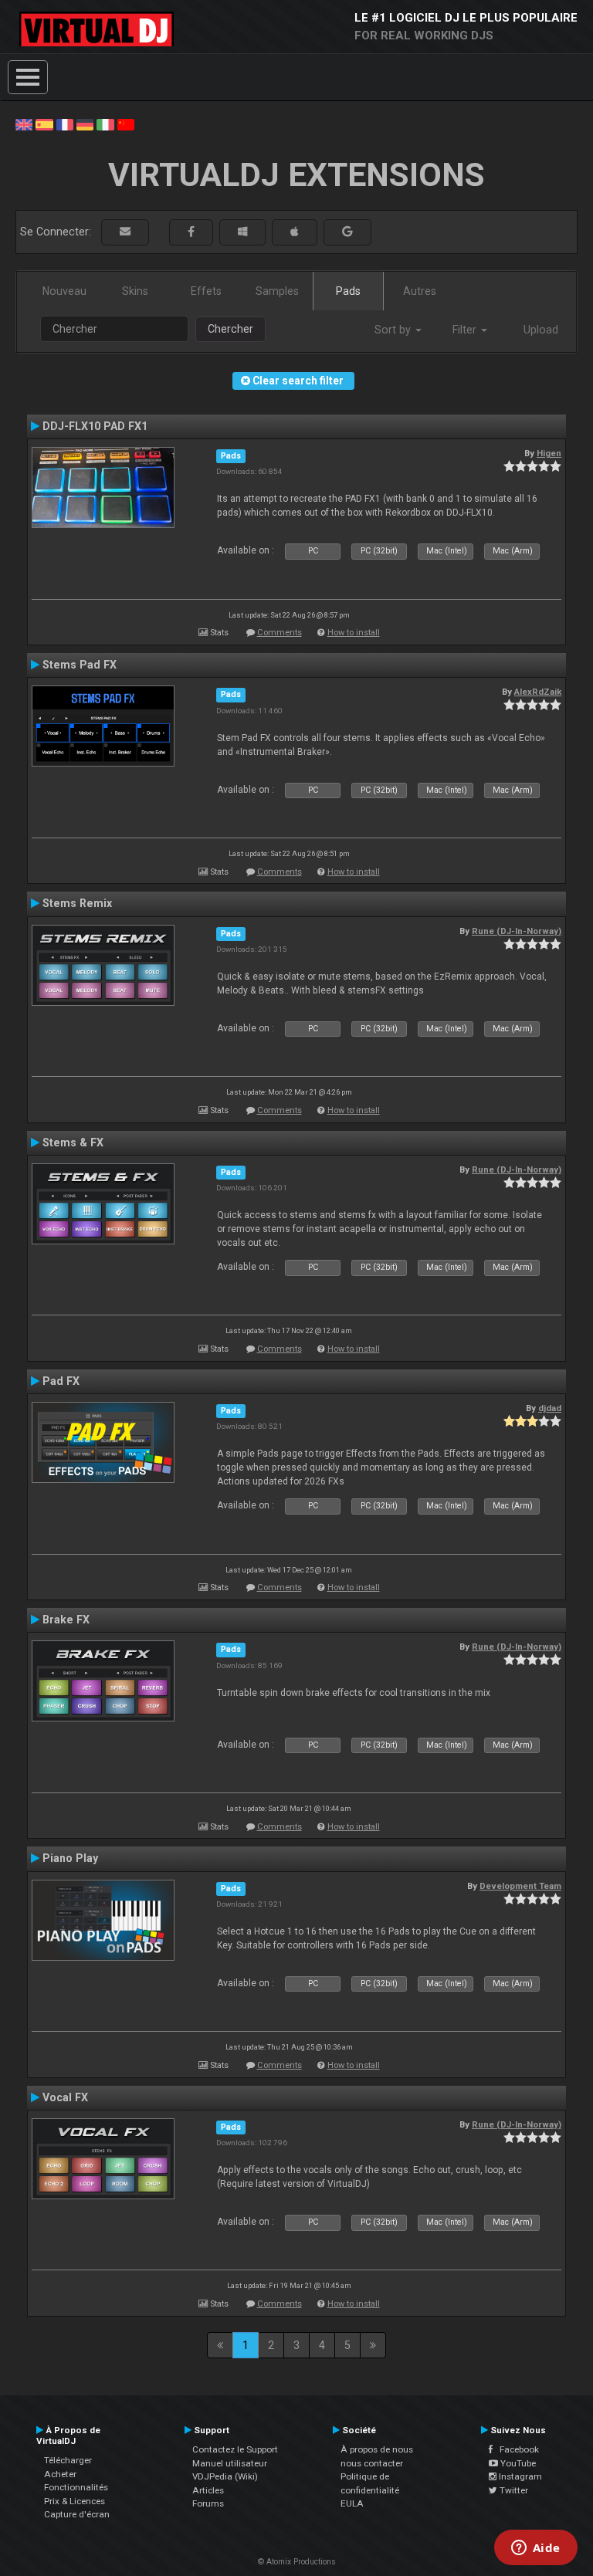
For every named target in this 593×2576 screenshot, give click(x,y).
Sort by (394, 330)
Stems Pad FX (80, 665)
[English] (24, 124)
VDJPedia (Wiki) (225, 2476)
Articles (208, 2490)
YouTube (517, 2463)
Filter (466, 330)
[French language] (65, 124)
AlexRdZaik (538, 692)
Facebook (516, 2449)
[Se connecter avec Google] (347, 232)
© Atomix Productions (297, 2562)
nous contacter (372, 2463)
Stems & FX (73, 1142)
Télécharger (68, 2460)
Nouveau (64, 291)
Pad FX (61, 1381)
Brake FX (66, 1620)
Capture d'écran (77, 2514)
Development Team (520, 1886)
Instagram (519, 2476)
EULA (352, 2503)
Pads (348, 291)
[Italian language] (105, 124)
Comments (280, 633)
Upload (541, 330)
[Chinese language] (126, 124)
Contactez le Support (235, 2449)
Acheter (60, 2474)
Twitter (513, 2490)
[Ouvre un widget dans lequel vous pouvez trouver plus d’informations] (535, 2549)
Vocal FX (65, 2097)
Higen (549, 453)
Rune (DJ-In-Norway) (517, 931)
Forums (208, 2503)
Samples (277, 291)
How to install (354, 633)
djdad (550, 1408)
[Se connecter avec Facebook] (191, 232)
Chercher (230, 329)
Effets (206, 291)
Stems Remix (77, 903)
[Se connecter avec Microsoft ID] (242, 232)
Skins (135, 291)
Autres (420, 291)
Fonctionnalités (76, 2487)
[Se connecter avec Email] (125, 232)
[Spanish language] (44, 124)
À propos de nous (377, 2449)
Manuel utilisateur (230, 2463)
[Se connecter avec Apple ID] (295, 232)
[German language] (85, 124)
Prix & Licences (75, 2501)
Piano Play (70, 1858)
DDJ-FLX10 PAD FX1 (95, 426)
